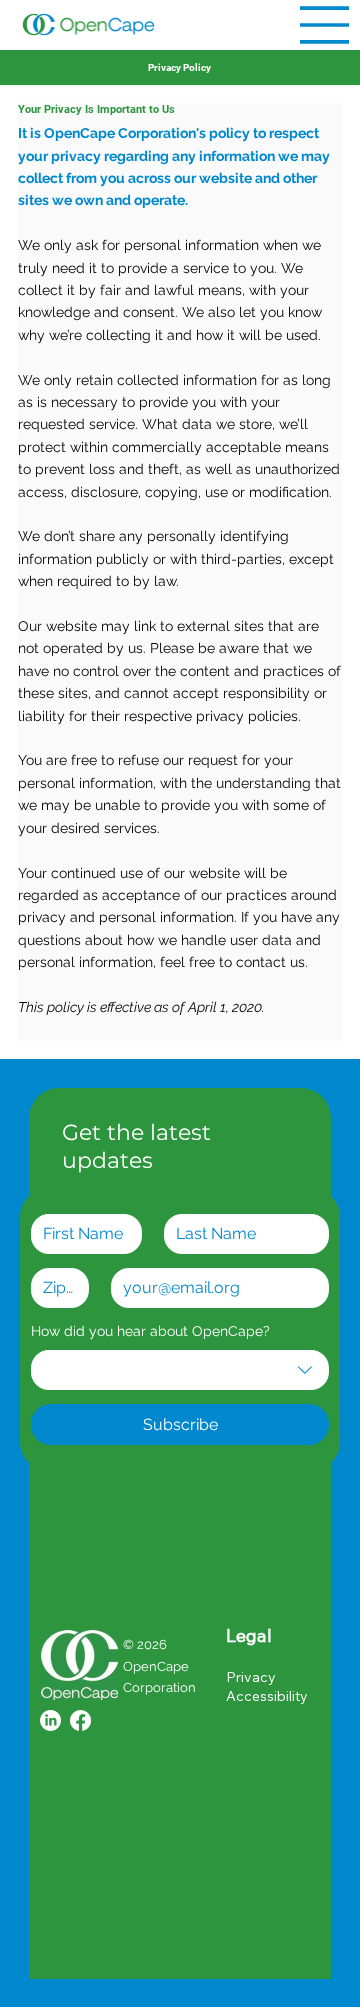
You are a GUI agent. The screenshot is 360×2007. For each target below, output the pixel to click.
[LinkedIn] (50, 1720)
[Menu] (325, 25)
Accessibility (267, 1696)
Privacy (251, 1677)
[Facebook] (80, 1720)
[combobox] (180, 1370)
